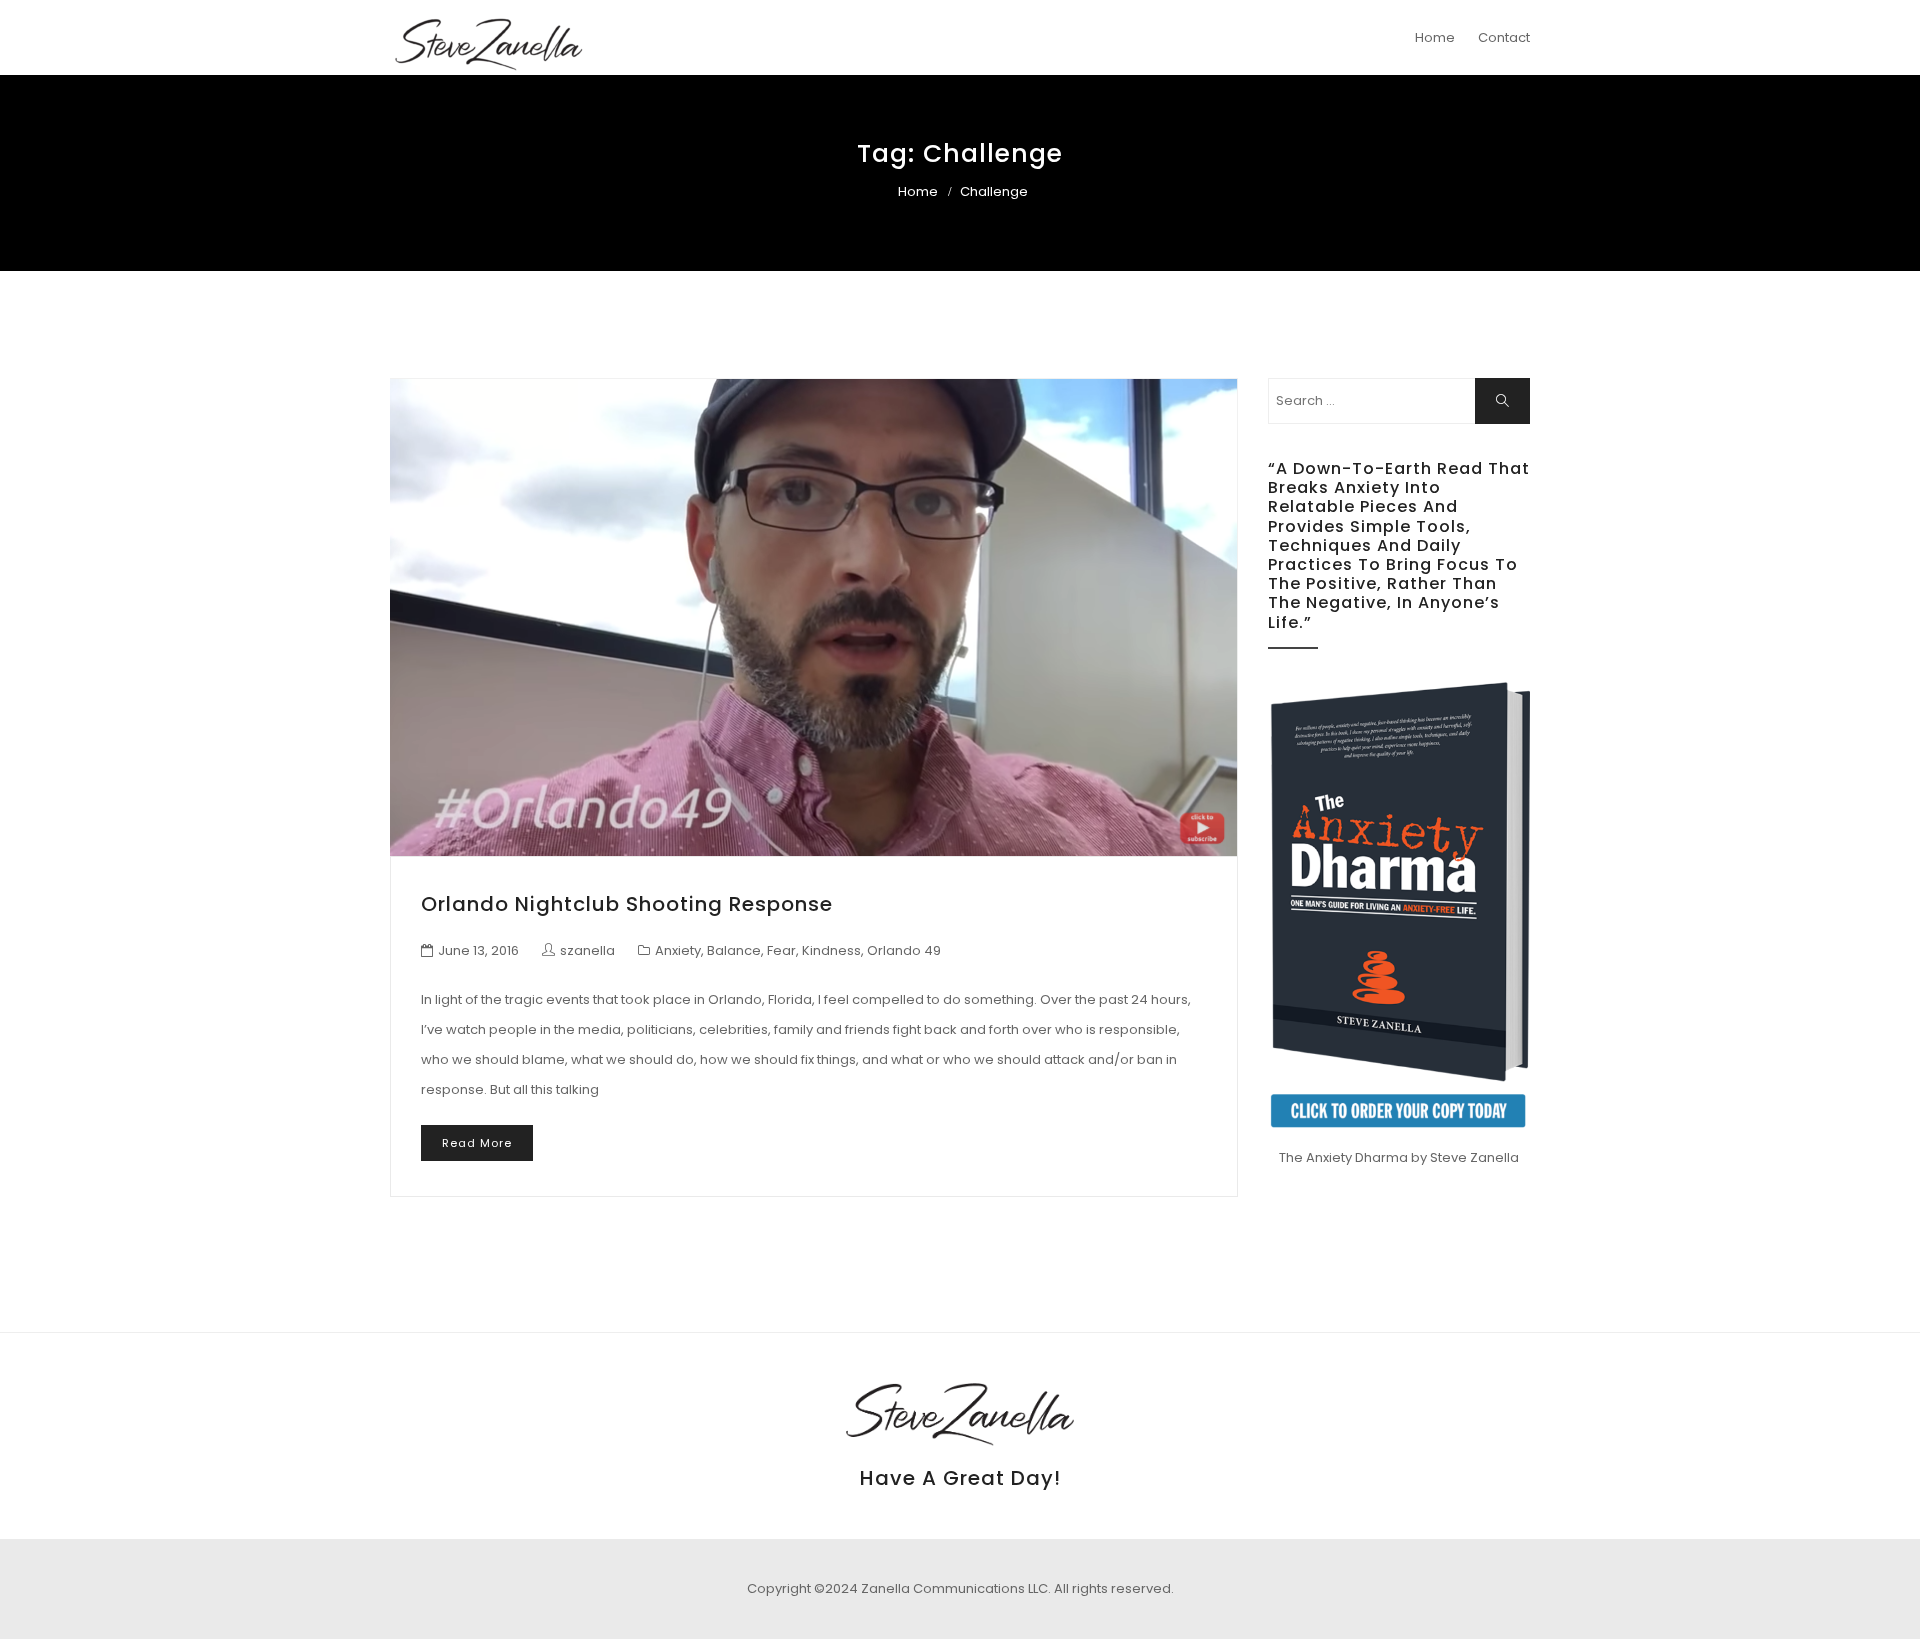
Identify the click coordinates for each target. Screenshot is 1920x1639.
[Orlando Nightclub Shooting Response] (814, 617)
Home (1435, 37)
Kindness (831, 950)
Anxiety (678, 950)
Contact (1504, 37)
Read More (477, 1143)
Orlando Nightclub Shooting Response (627, 904)
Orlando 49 (904, 950)
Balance (734, 950)
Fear (781, 950)
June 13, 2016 (478, 950)
